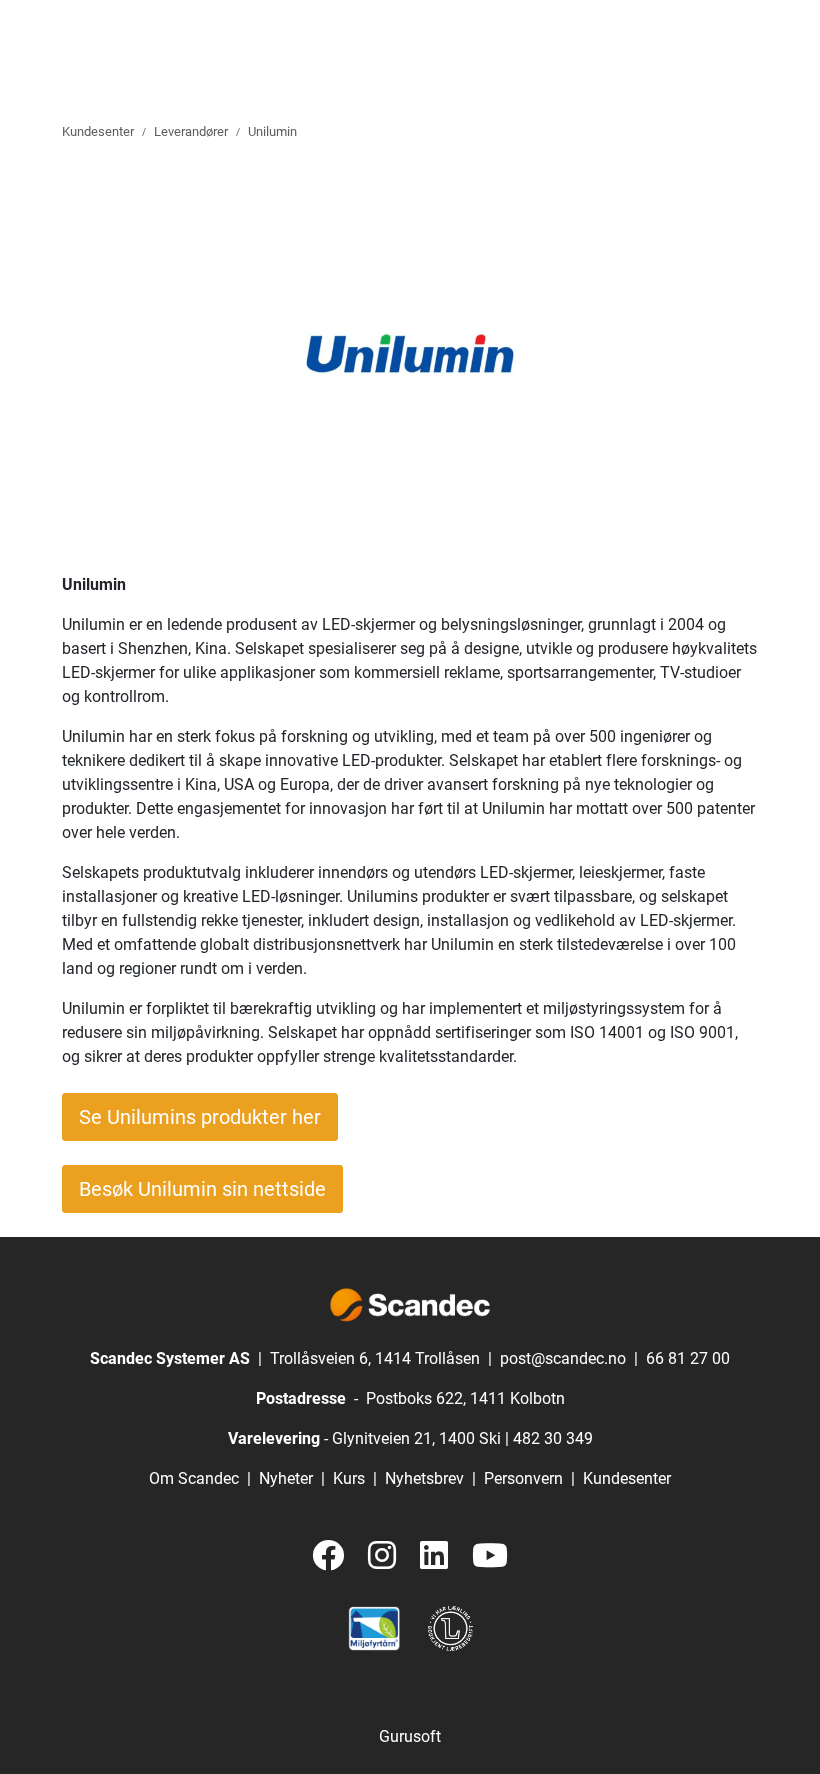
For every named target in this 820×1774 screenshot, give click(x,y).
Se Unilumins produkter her (200, 1117)
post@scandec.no (563, 1358)
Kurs (349, 1478)
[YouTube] (490, 1556)
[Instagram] (382, 1556)
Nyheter (286, 1478)
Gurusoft (410, 1736)
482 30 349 (553, 1438)
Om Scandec (194, 1478)
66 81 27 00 (688, 1358)
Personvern (523, 1478)
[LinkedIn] (434, 1556)
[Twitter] (328, 1556)
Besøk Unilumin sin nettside (202, 1189)
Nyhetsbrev (424, 1478)
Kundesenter (627, 1478)
